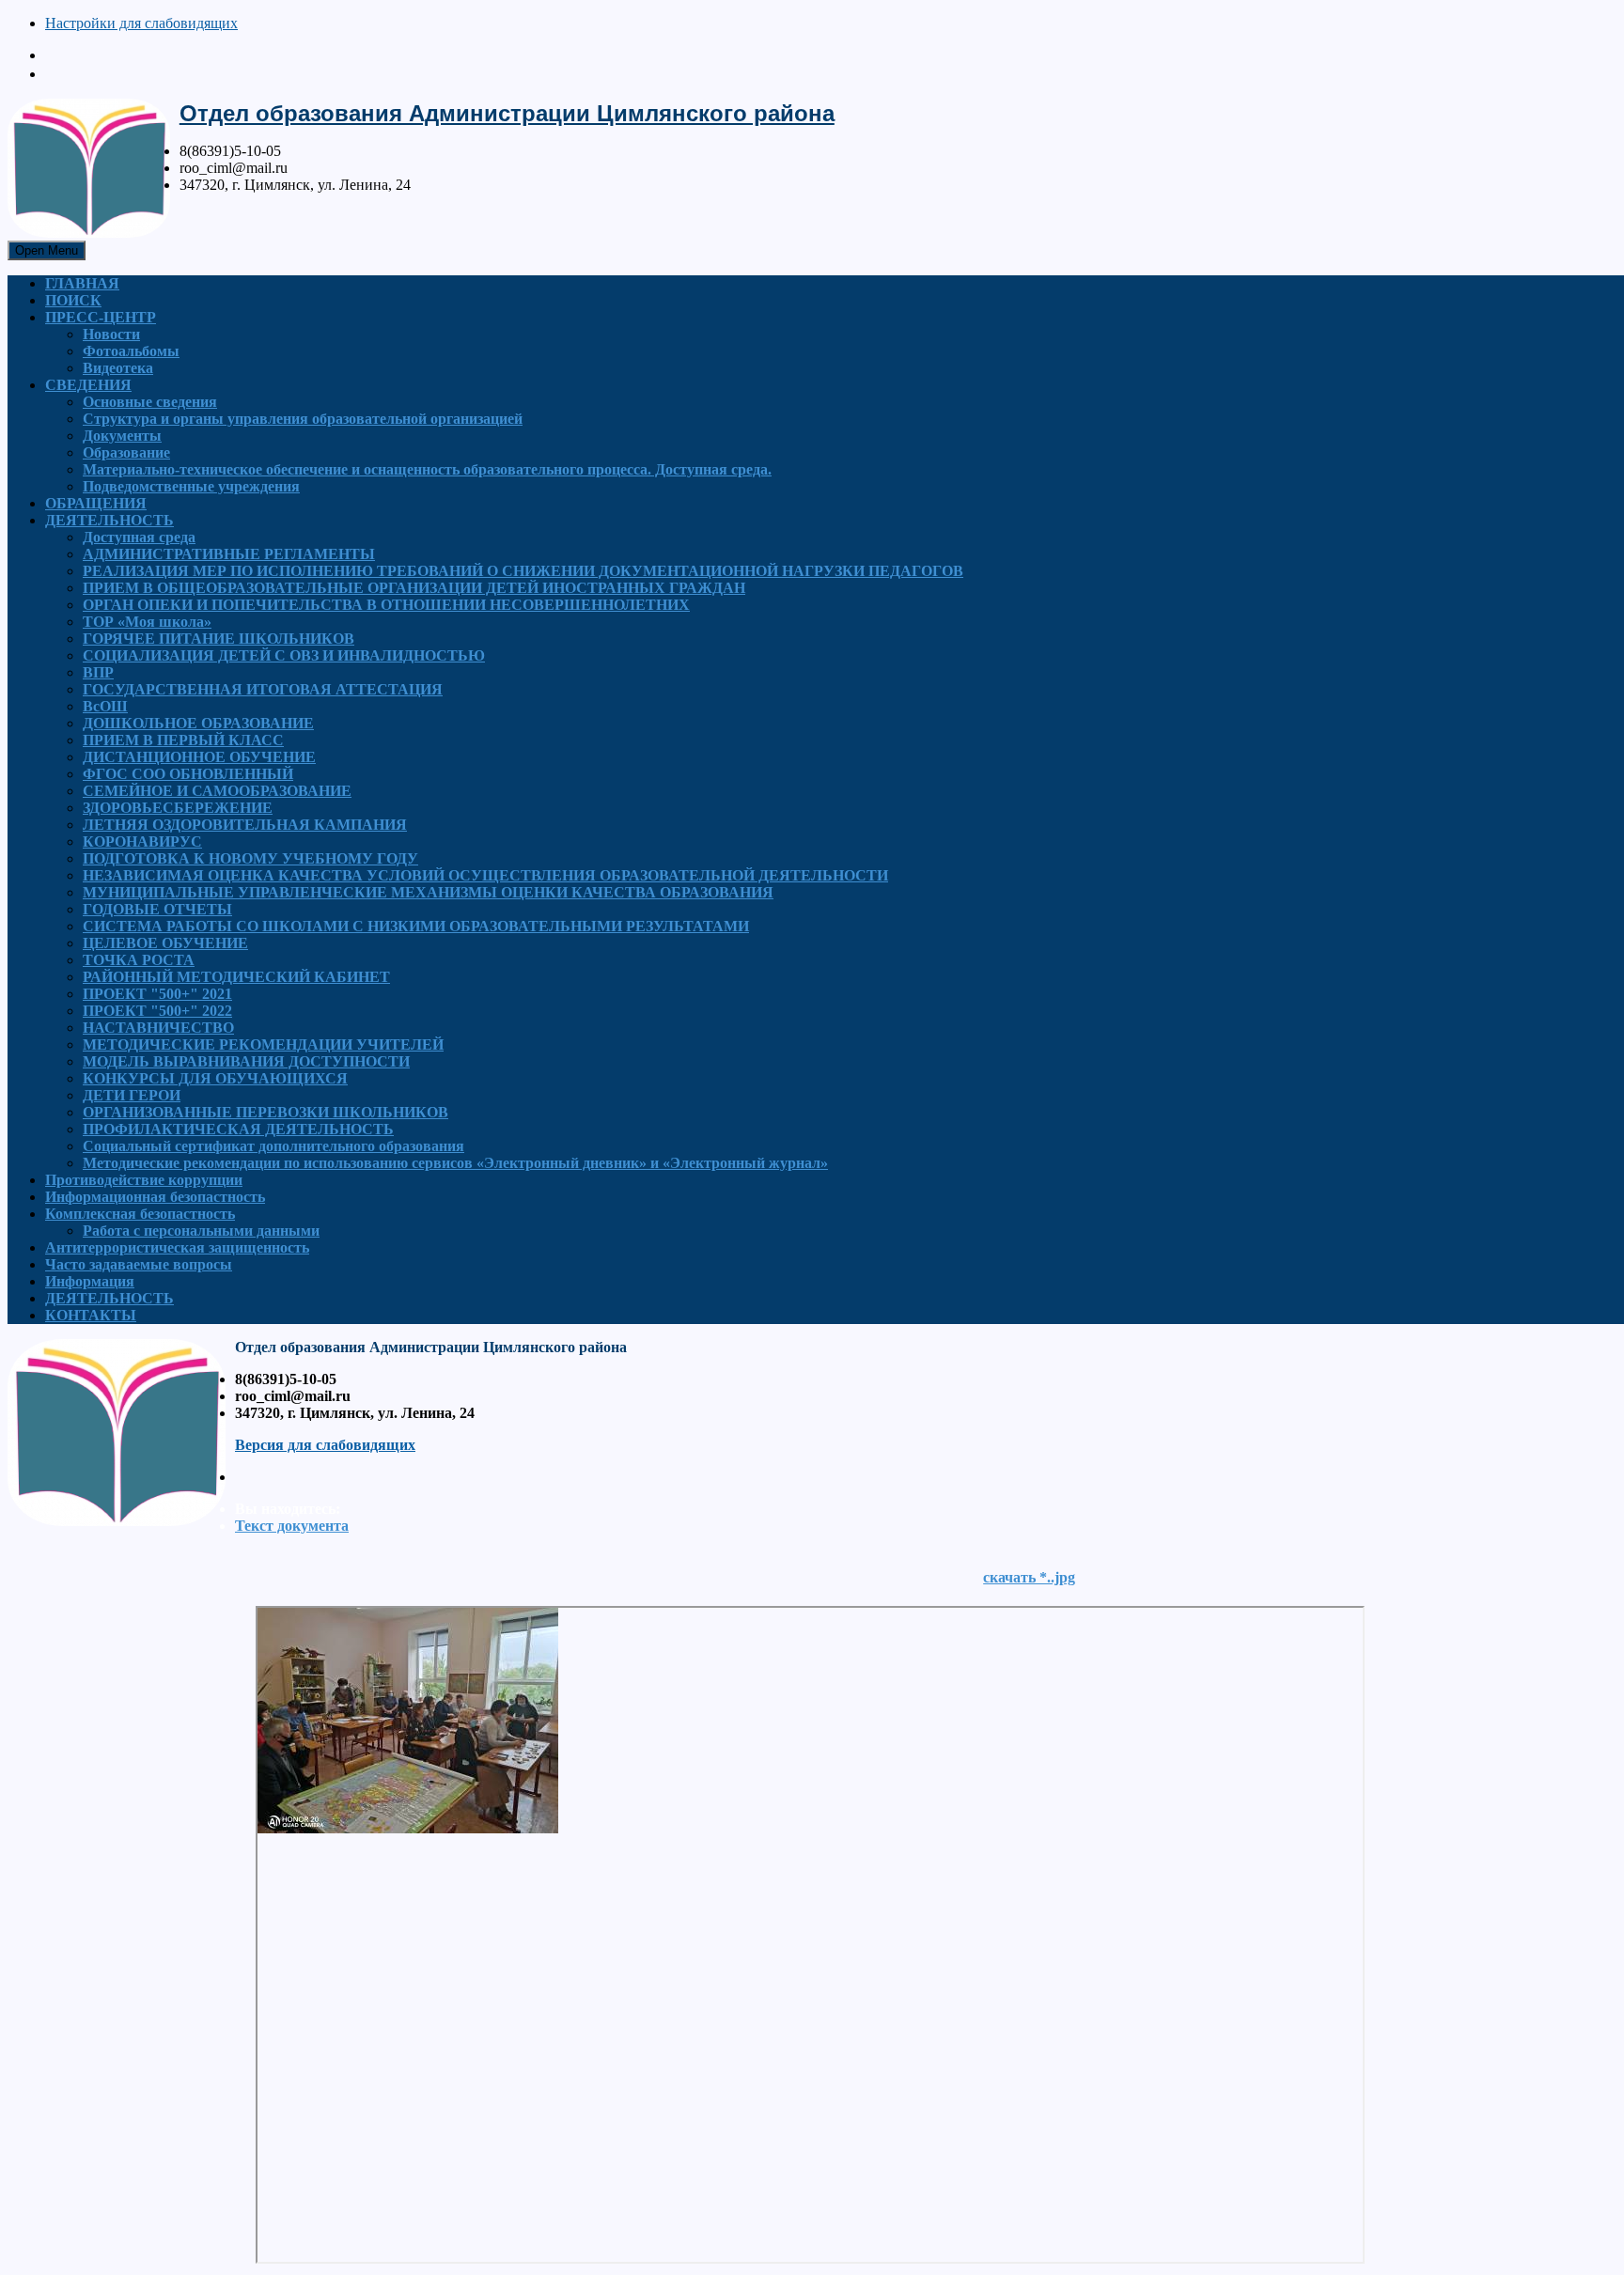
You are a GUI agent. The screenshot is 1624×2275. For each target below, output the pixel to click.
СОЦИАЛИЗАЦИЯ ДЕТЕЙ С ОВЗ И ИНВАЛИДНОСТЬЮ (284, 655)
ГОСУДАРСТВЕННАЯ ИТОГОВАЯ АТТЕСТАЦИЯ (263, 689)
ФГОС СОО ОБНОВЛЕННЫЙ (188, 774)
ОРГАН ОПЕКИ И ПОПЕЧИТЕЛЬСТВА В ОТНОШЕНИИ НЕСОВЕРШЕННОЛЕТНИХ (386, 605)
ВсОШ (105, 706)
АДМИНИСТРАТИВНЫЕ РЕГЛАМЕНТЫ (229, 554)
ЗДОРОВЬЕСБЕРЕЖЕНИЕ (178, 808)
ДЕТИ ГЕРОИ (132, 1095)
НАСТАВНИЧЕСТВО (158, 1028)
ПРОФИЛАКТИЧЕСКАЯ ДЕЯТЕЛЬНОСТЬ (238, 1129)
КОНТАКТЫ (91, 1315)
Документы (122, 436)
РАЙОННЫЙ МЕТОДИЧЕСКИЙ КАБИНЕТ (236, 977)
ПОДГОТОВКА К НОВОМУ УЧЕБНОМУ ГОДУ (250, 858)
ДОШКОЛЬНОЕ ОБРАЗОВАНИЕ (198, 723)
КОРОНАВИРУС (142, 841)
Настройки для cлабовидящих (141, 23)
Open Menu (47, 250)
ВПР (98, 672)
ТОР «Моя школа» (147, 622)
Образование (126, 452)
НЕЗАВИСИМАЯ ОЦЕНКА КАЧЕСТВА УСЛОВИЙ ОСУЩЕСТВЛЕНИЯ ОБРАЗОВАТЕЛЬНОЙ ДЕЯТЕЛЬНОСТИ (485, 875)
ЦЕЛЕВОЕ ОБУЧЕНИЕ (165, 943)
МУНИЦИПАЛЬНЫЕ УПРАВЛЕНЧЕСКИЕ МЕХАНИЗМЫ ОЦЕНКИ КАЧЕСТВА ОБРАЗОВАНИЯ (428, 892)
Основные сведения (150, 402)
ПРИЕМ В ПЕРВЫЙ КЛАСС (183, 740)
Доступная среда (139, 537)
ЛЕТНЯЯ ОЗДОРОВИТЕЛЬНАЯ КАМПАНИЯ (245, 825)
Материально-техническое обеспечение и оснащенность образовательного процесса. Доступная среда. (427, 469)
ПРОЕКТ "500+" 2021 (157, 994)
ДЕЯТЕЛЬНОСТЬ (109, 520)
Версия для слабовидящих (325, 1445)
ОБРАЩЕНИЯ (96, 503)
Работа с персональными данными (201, 1231)
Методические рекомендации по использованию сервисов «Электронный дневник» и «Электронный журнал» (455, 1163)
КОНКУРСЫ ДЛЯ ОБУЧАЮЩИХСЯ (215, 1078)
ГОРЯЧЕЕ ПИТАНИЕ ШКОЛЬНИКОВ (219, 639)
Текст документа (292, 1526)
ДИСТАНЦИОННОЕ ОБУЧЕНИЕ (199, 757)
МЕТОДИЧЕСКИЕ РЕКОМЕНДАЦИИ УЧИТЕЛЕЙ (263, 1044)
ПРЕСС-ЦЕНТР (101, 317)
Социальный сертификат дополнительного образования (273, 1146)
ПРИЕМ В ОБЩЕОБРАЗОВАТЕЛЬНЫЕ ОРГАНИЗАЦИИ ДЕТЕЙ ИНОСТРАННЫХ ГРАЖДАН (414, 588)
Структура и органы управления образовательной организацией (303, 419)
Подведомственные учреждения (191, 486)
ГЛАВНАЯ (82, 283)
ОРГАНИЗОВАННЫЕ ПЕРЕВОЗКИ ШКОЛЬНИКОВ (265, 1112)
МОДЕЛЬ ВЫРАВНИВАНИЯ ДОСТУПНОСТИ (246, 1061)
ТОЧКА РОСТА (139, 960)
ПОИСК (73, 300)
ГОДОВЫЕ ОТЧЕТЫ (157, 909)
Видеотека (118, 368)
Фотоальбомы (131, 351)
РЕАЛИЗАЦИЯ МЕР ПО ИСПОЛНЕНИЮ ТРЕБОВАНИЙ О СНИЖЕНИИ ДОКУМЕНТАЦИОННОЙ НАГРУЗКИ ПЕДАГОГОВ (523, 571)
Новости (111, 334)
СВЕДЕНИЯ (88, 385)
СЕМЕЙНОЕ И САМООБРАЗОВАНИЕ (217, 791)
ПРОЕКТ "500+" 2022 (157, 1011)
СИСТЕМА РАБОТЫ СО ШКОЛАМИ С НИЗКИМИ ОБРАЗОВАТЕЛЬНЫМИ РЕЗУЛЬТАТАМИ (416, 926)
